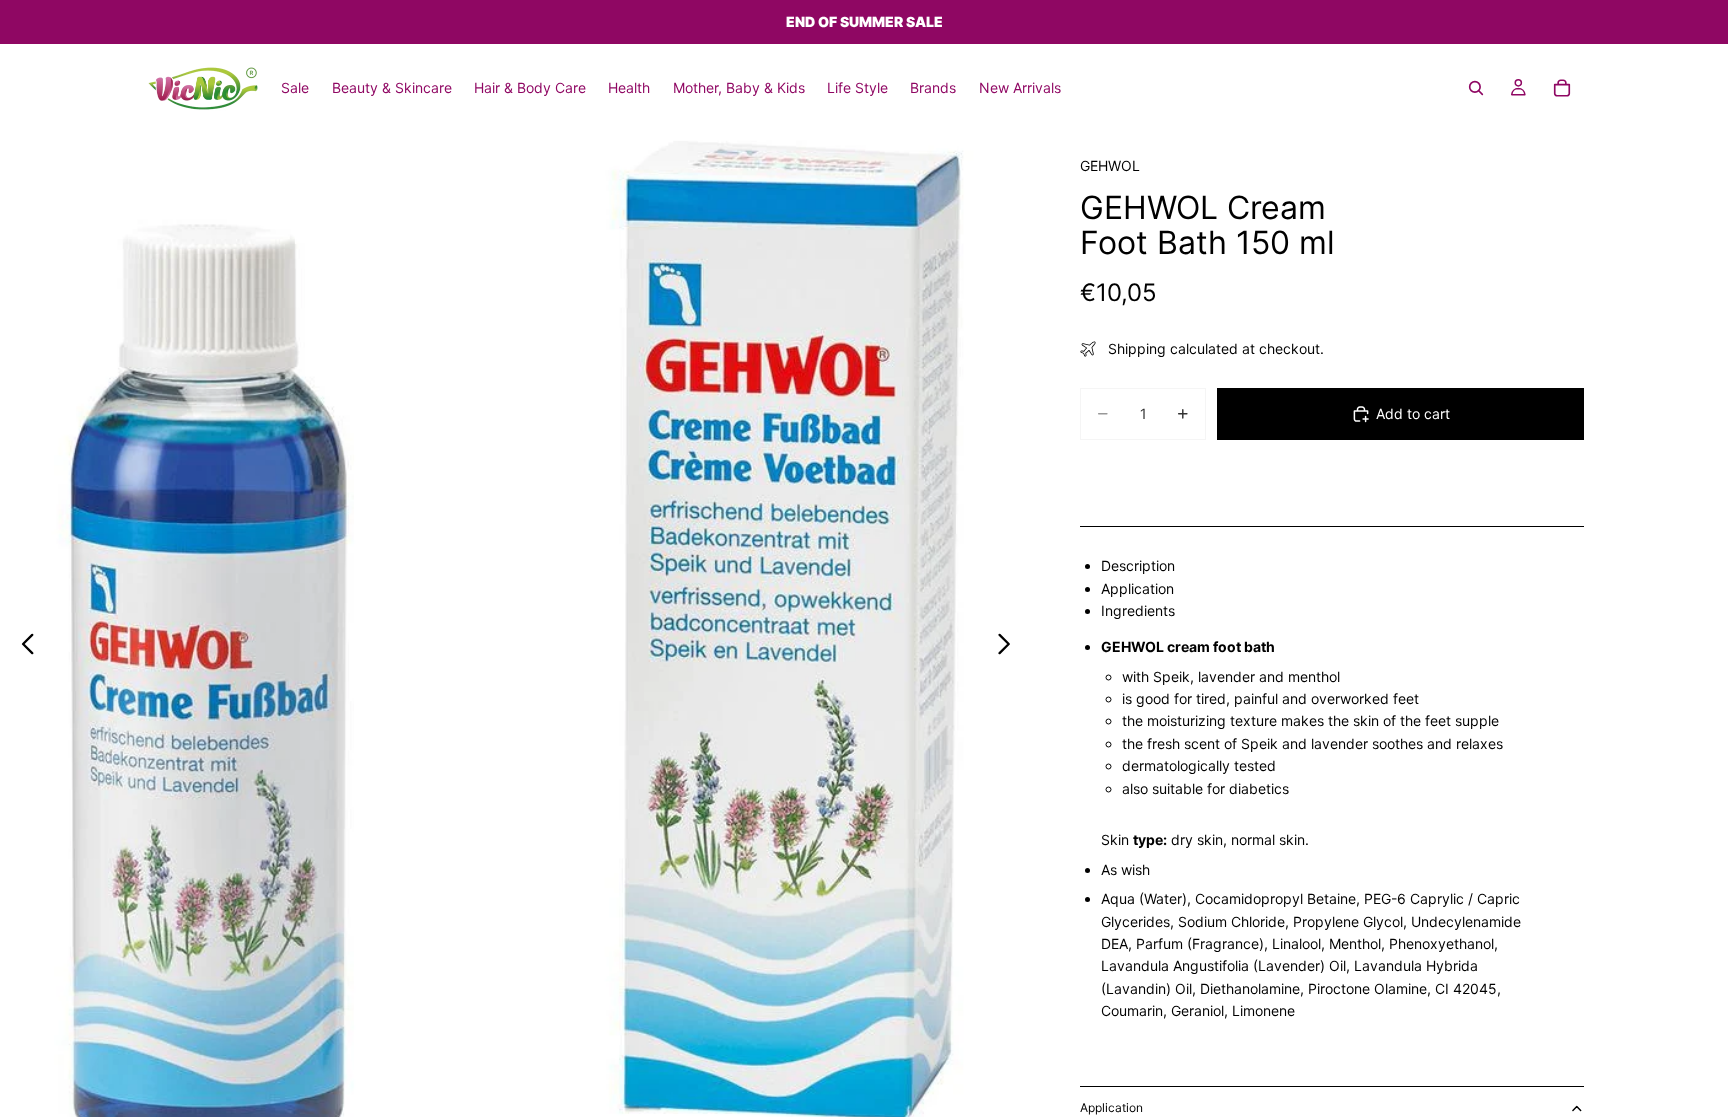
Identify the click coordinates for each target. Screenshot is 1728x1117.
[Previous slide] (22, 647)
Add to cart (1413, 413)
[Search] (1476, 88)
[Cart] (1562, 88)
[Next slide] (1009, 647)
